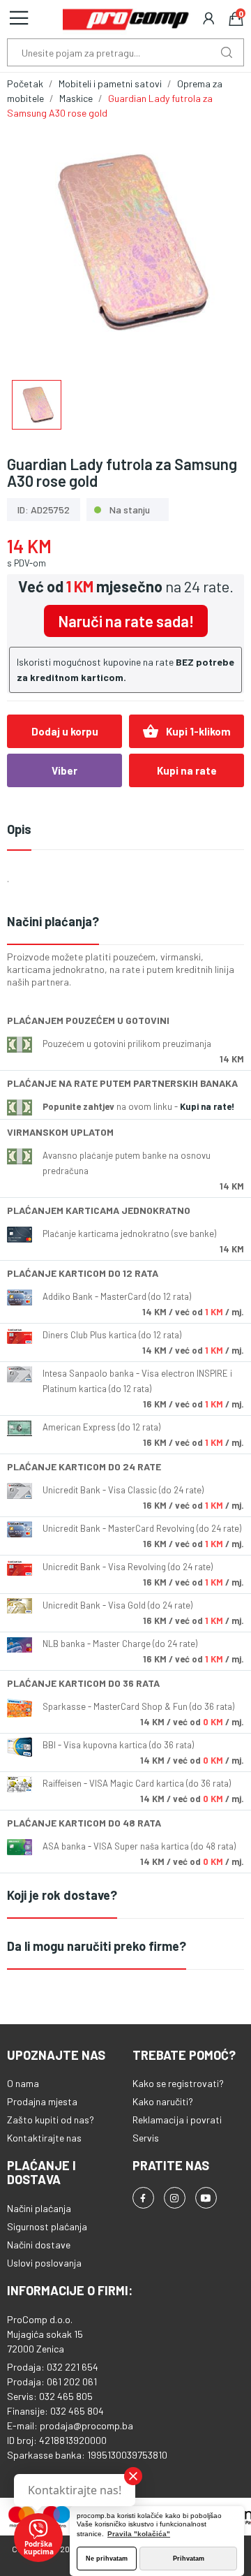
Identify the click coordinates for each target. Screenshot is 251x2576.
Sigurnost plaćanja (47, 2226)
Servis (146, 2138)
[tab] (125, 922)
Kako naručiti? (163, 2101)
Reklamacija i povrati (177, 2120)
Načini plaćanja (39, 2208)
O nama (23, 2083)
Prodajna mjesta (42, 2101)
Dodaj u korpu (65, 731)
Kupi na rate (187, 770)
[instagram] (175, 2198)
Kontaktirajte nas (44, 2138)
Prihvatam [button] (189, 2559)
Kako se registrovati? (178, 2083)
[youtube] (206, 2198)
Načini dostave (39, 2245)
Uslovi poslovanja (44, 2263)
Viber (64, 770)
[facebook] (143, 2198)
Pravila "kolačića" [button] (139, 2534)
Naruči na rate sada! (126, 621)
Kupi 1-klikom (187, 731)
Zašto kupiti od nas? (51, 2120)
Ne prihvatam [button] (107, 2559)
